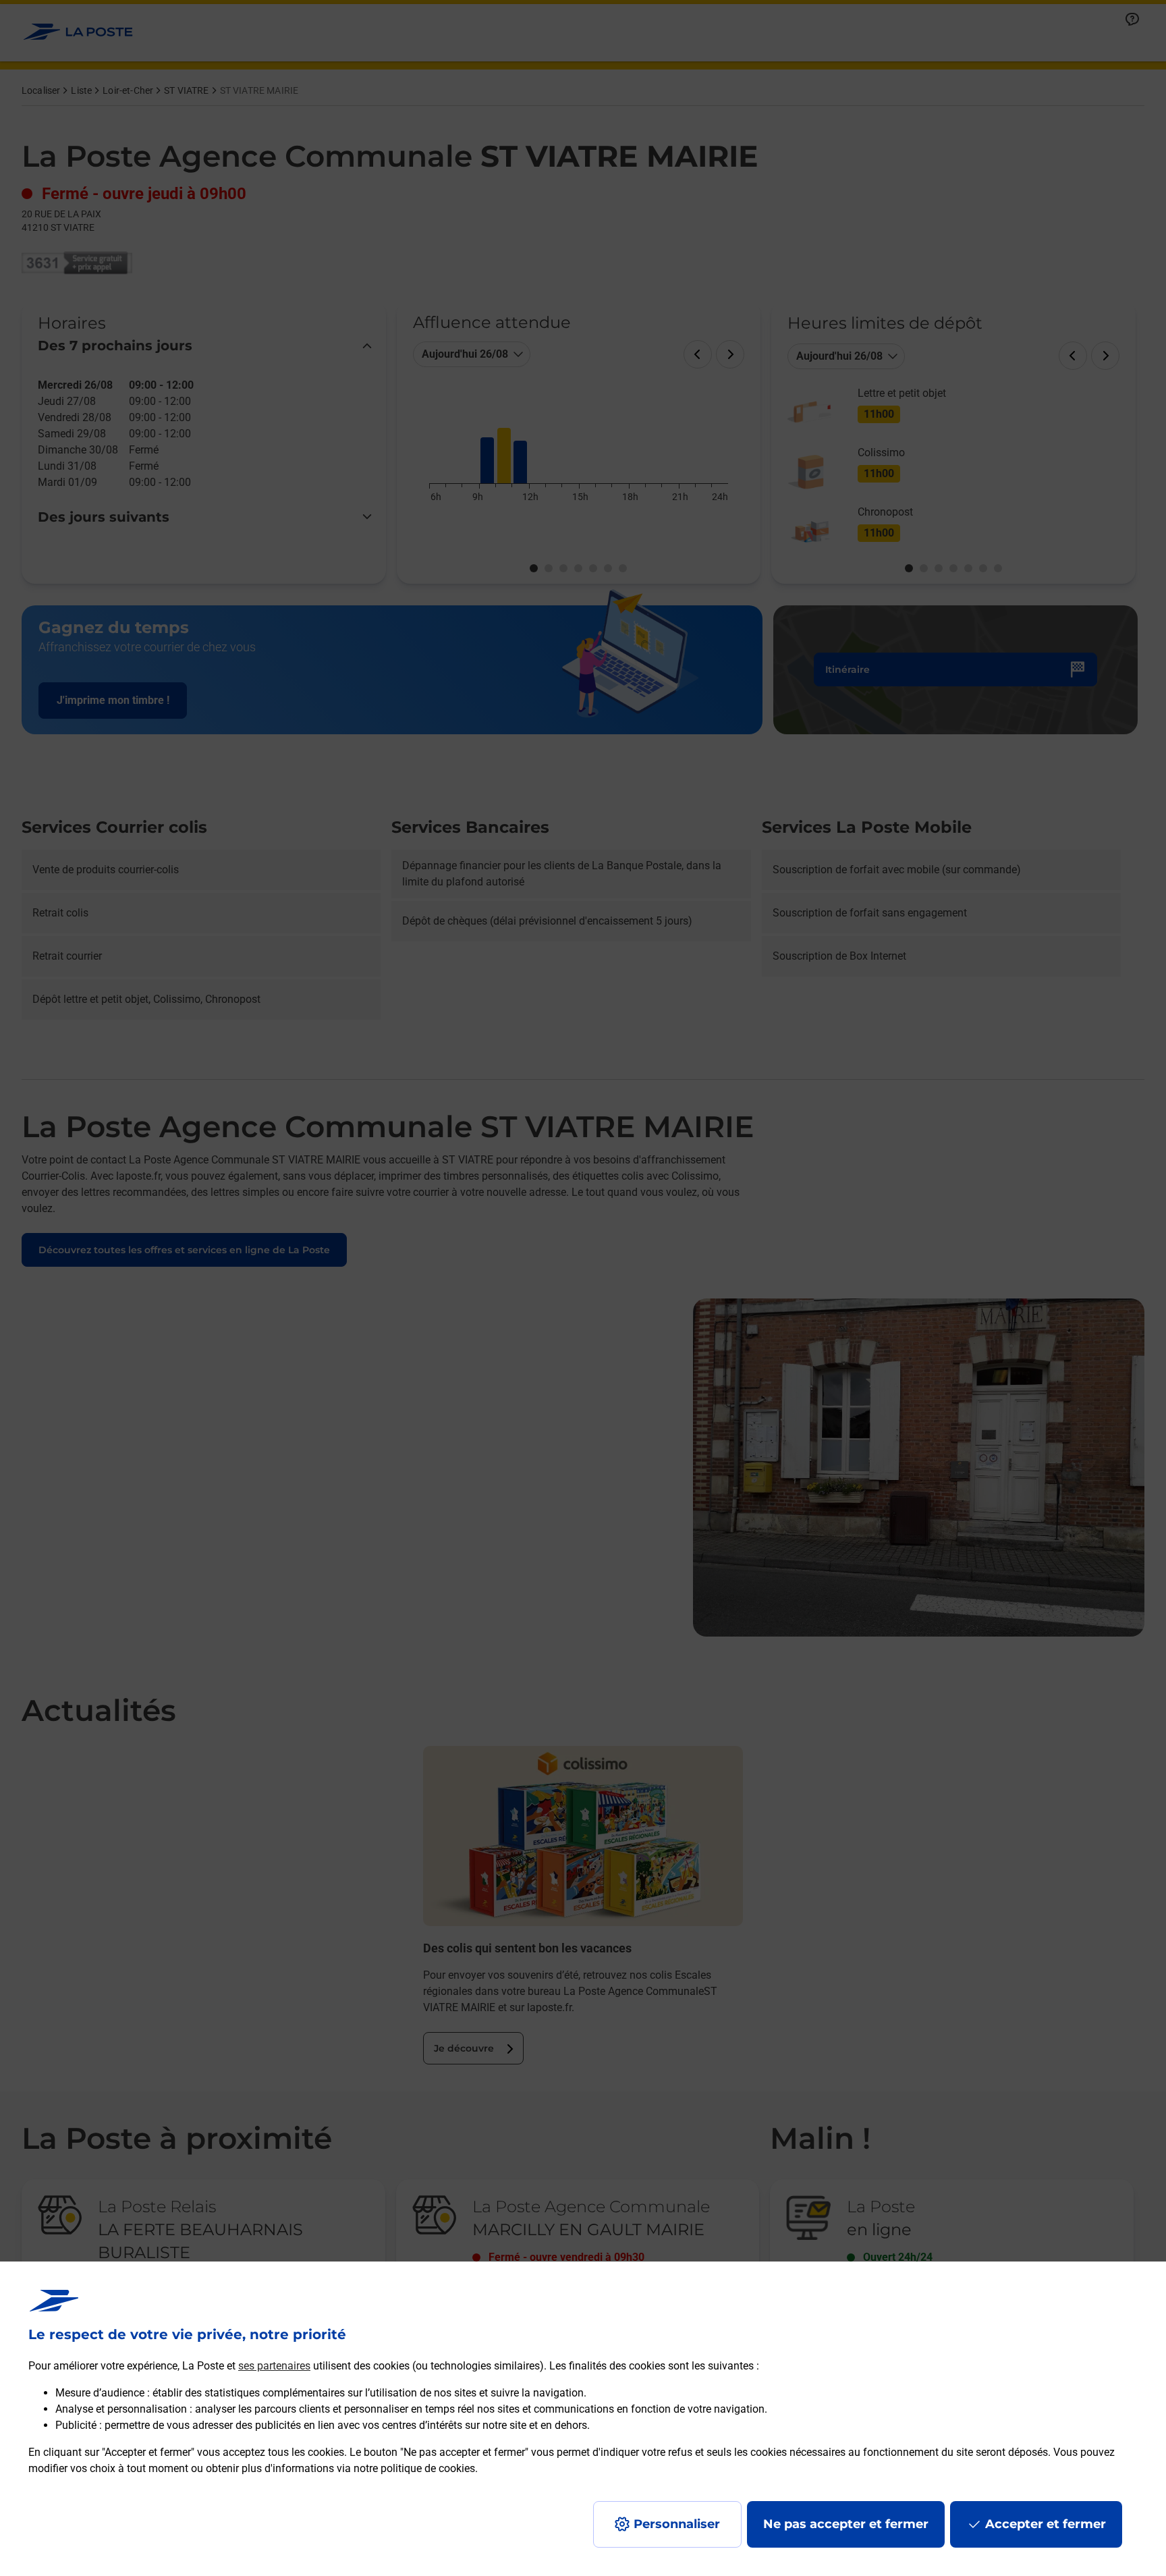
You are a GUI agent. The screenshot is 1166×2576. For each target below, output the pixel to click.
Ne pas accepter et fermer (846, 2524)
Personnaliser (677, 2524)
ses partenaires (274, 2366)
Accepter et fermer (1046, 2524)
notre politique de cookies (414, 2468)
